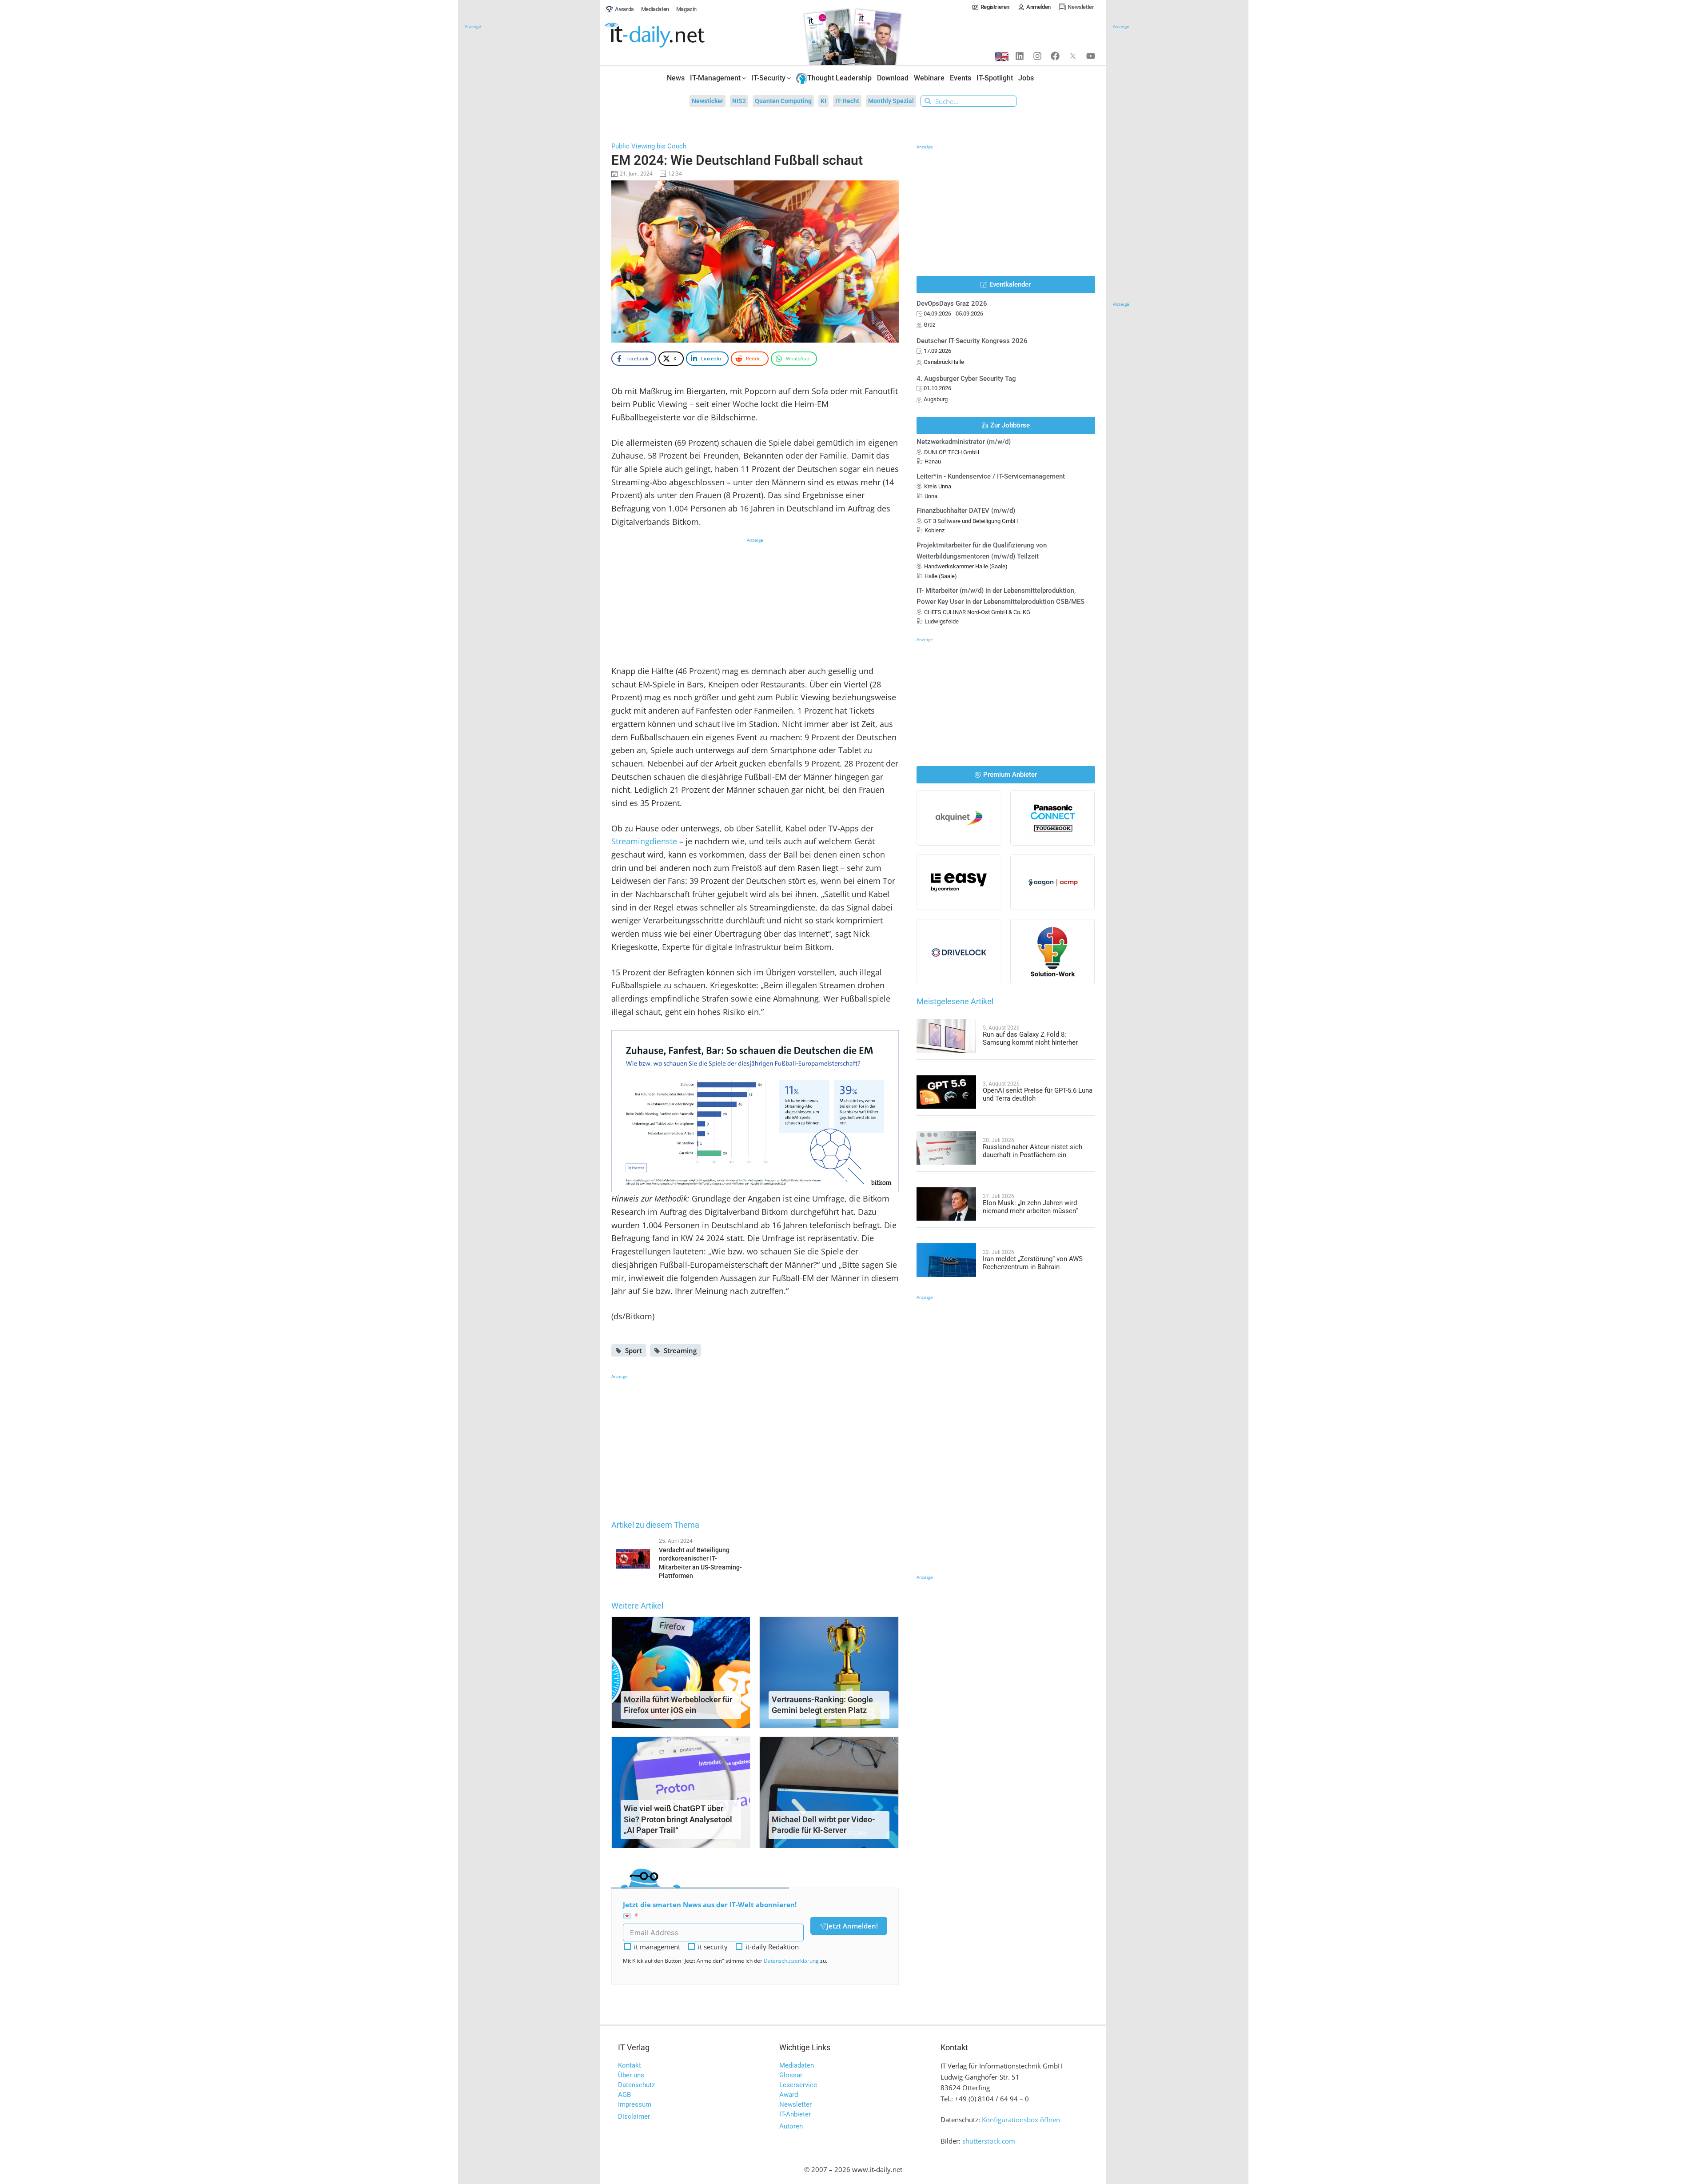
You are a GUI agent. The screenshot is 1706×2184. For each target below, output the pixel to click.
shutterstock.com (989, 2141)
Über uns (631, 2075)
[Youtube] (1091, 56)
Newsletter (795, 2104)
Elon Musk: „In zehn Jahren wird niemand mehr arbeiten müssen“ (1030, 1207)
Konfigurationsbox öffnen (1021, 2120)
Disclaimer (634, 2116)
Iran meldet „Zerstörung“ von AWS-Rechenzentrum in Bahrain (1034, 1263)
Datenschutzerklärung (791, 1961)
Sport (634, 1350)
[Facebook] (1055, 56)
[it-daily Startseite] (671, 35)
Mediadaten (797, 2065)
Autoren (791, 2126)
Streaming (680, 1350)
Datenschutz (636, 2085)
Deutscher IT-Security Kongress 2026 (972, 341)
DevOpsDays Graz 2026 (952, 303)
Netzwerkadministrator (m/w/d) (964, 442)
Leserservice (798, 2085)
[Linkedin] (1020, 56)
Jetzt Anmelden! (852, 1926)
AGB (624, 2095)
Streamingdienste (644, 841)
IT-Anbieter (795, 2114)
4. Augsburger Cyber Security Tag (966, 379)
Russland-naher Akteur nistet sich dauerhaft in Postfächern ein (1032, 1151)
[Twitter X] (1073, 56)
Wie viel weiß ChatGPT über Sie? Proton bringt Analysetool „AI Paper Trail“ (678, 1819)
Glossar (791, 2075)
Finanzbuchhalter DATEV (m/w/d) (966, 511)
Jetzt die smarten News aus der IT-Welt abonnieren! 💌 (710, 1910)
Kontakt (630, 2065)
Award (789, 2095)
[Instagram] (1037, 56)
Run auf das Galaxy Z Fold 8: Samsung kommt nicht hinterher (1030, 1038)
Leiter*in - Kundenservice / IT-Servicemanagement (991, 476)
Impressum (635, 2104)
